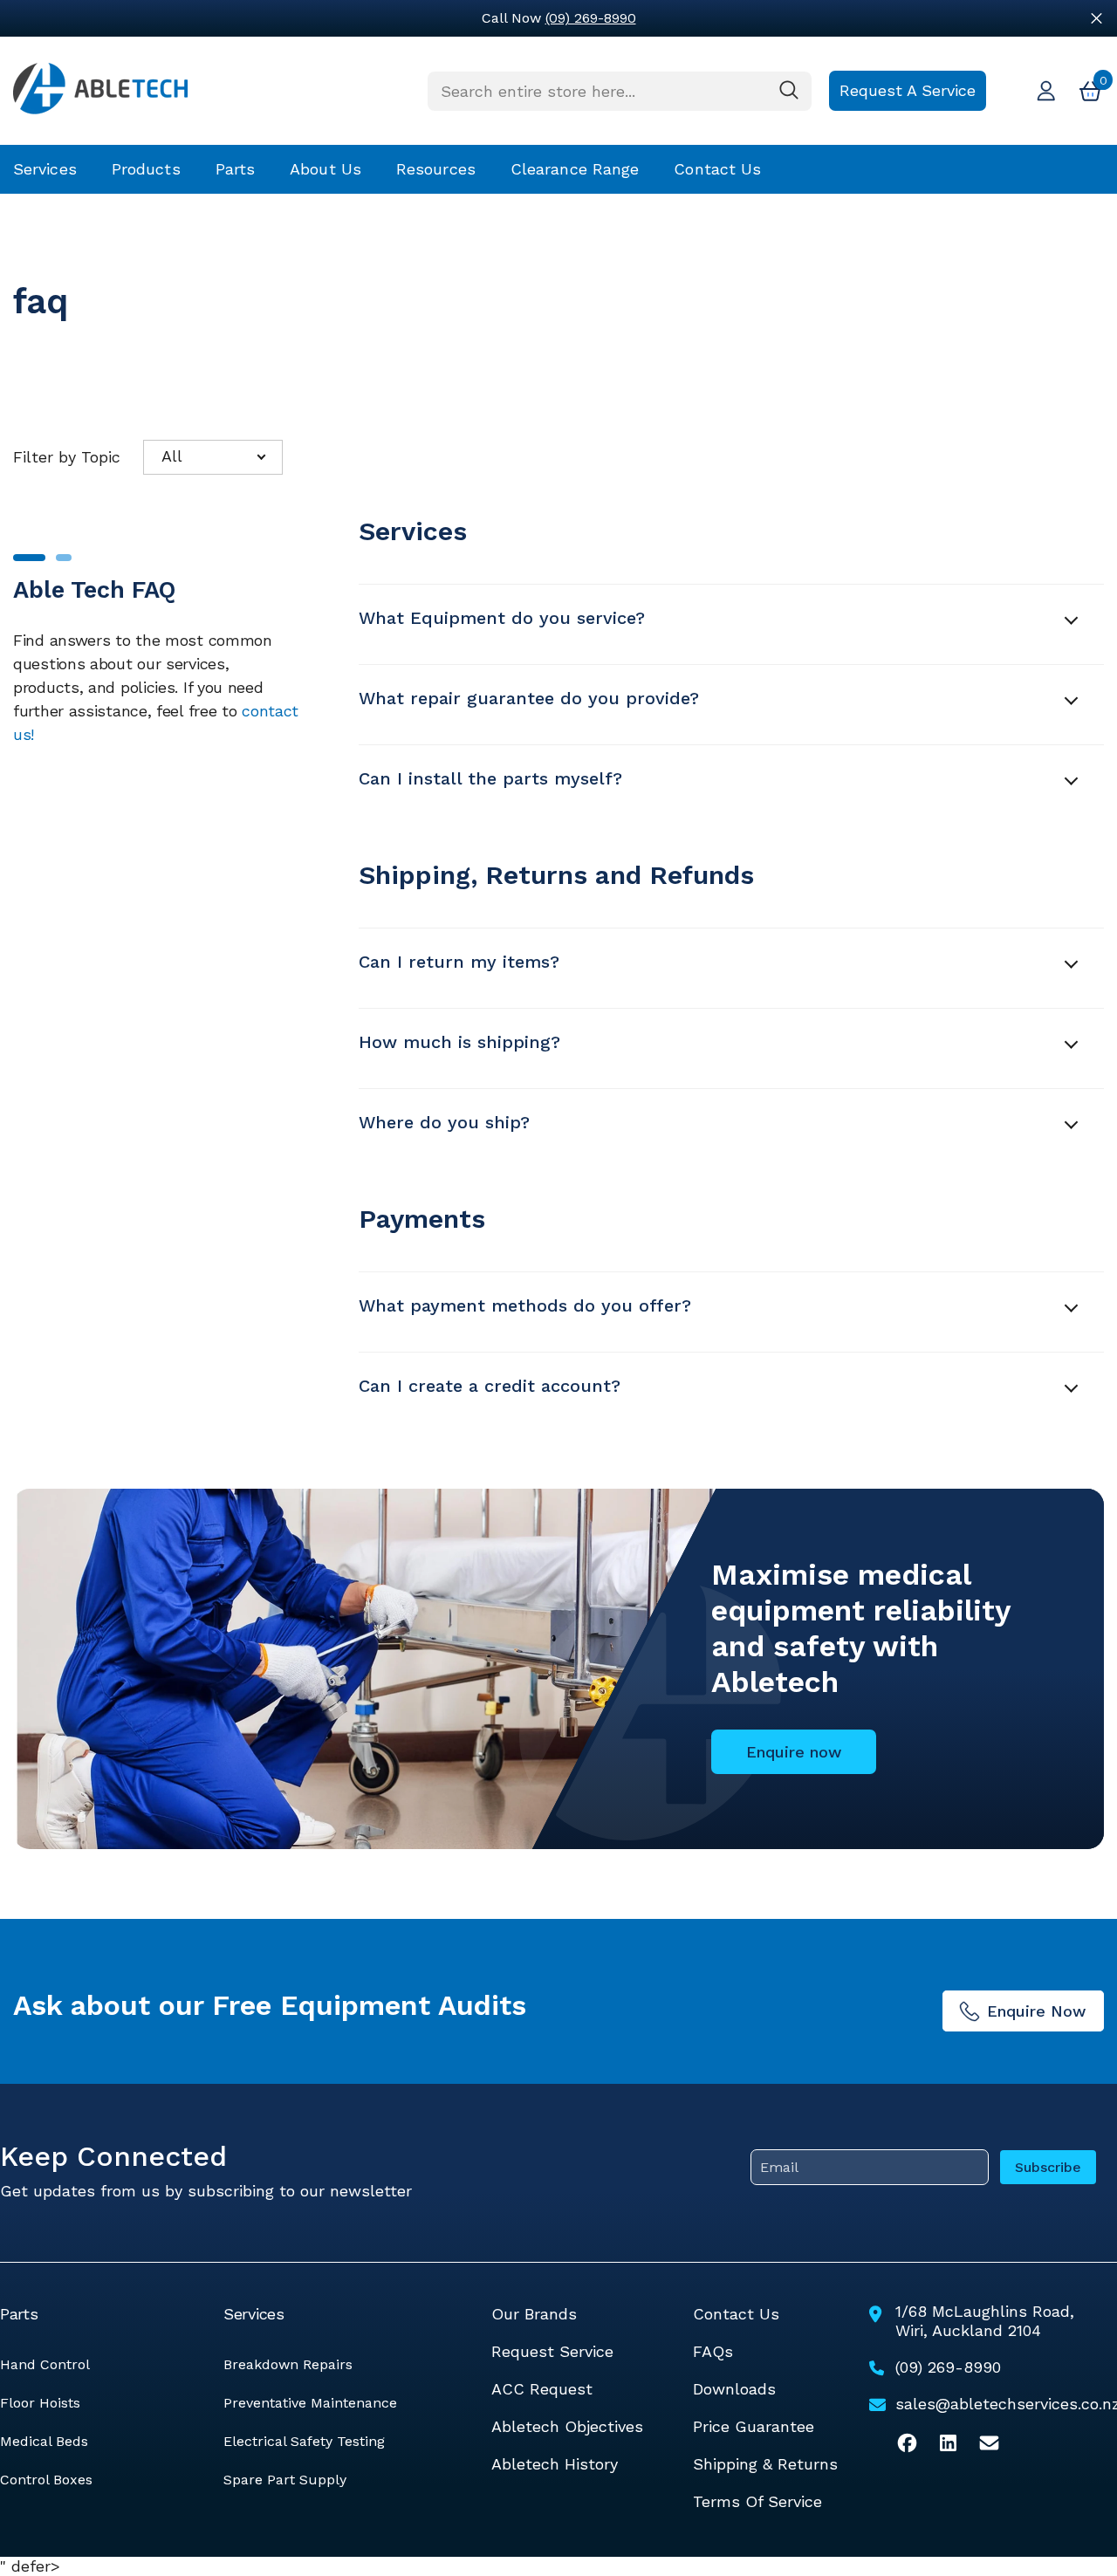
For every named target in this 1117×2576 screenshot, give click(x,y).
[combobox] (597, 91)
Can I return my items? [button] (459, 962)
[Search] (620, 91)
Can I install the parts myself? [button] (490, 778)
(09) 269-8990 (591, 18)
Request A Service (908, 90)
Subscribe (1048, 2167)
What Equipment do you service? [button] (502, 618)
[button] (213, 457)
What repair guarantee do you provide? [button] (529, 698)
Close (1096, 19)
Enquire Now (1036, 2011)
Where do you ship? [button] (444, 1122)
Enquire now (794, 1752)
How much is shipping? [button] (459, 1042)
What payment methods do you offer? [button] (525, 1305)
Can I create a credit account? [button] (490, 1386)
